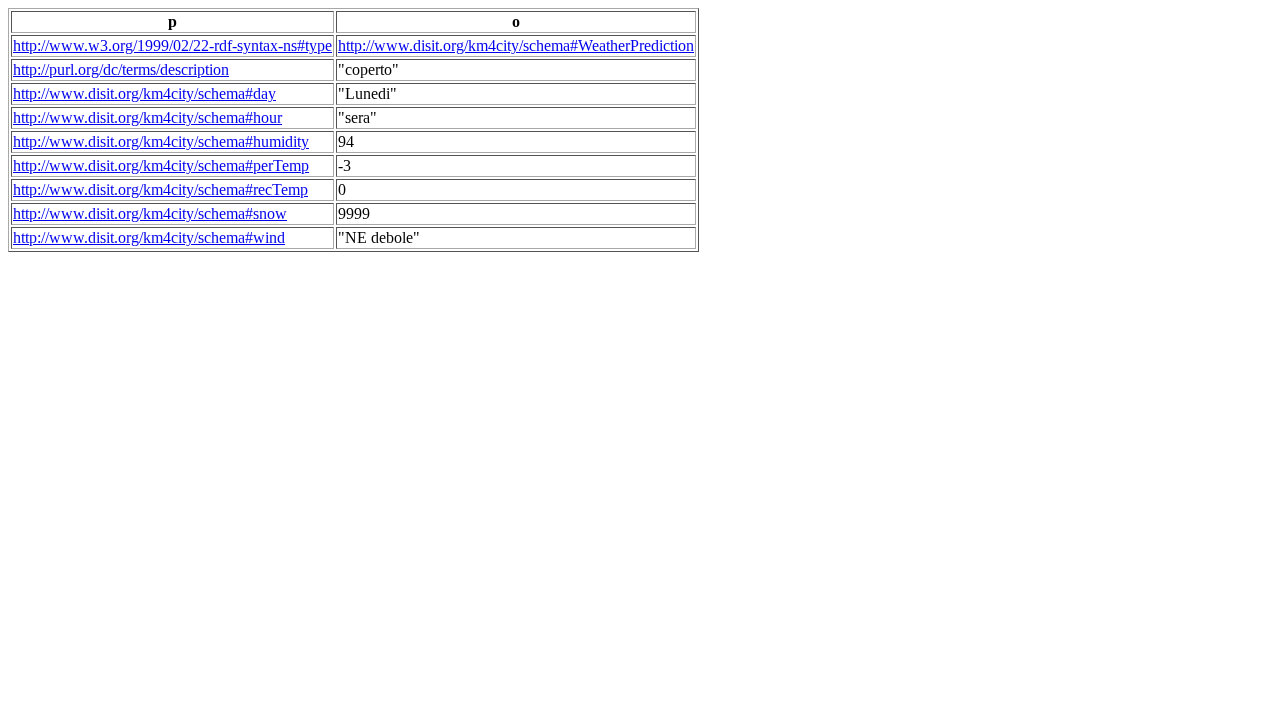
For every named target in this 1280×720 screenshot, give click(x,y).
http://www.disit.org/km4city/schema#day (144, 93)
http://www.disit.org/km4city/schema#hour (147, 117)
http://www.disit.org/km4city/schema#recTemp (160, 189)
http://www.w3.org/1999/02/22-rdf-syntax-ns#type (172, 45)
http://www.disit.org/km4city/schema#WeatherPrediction (516, 45)
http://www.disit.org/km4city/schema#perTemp (161, 165)
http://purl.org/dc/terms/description (121, 69)
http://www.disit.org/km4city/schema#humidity (161, 141)
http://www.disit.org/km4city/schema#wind (149, 237)
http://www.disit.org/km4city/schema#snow (150, 213)
